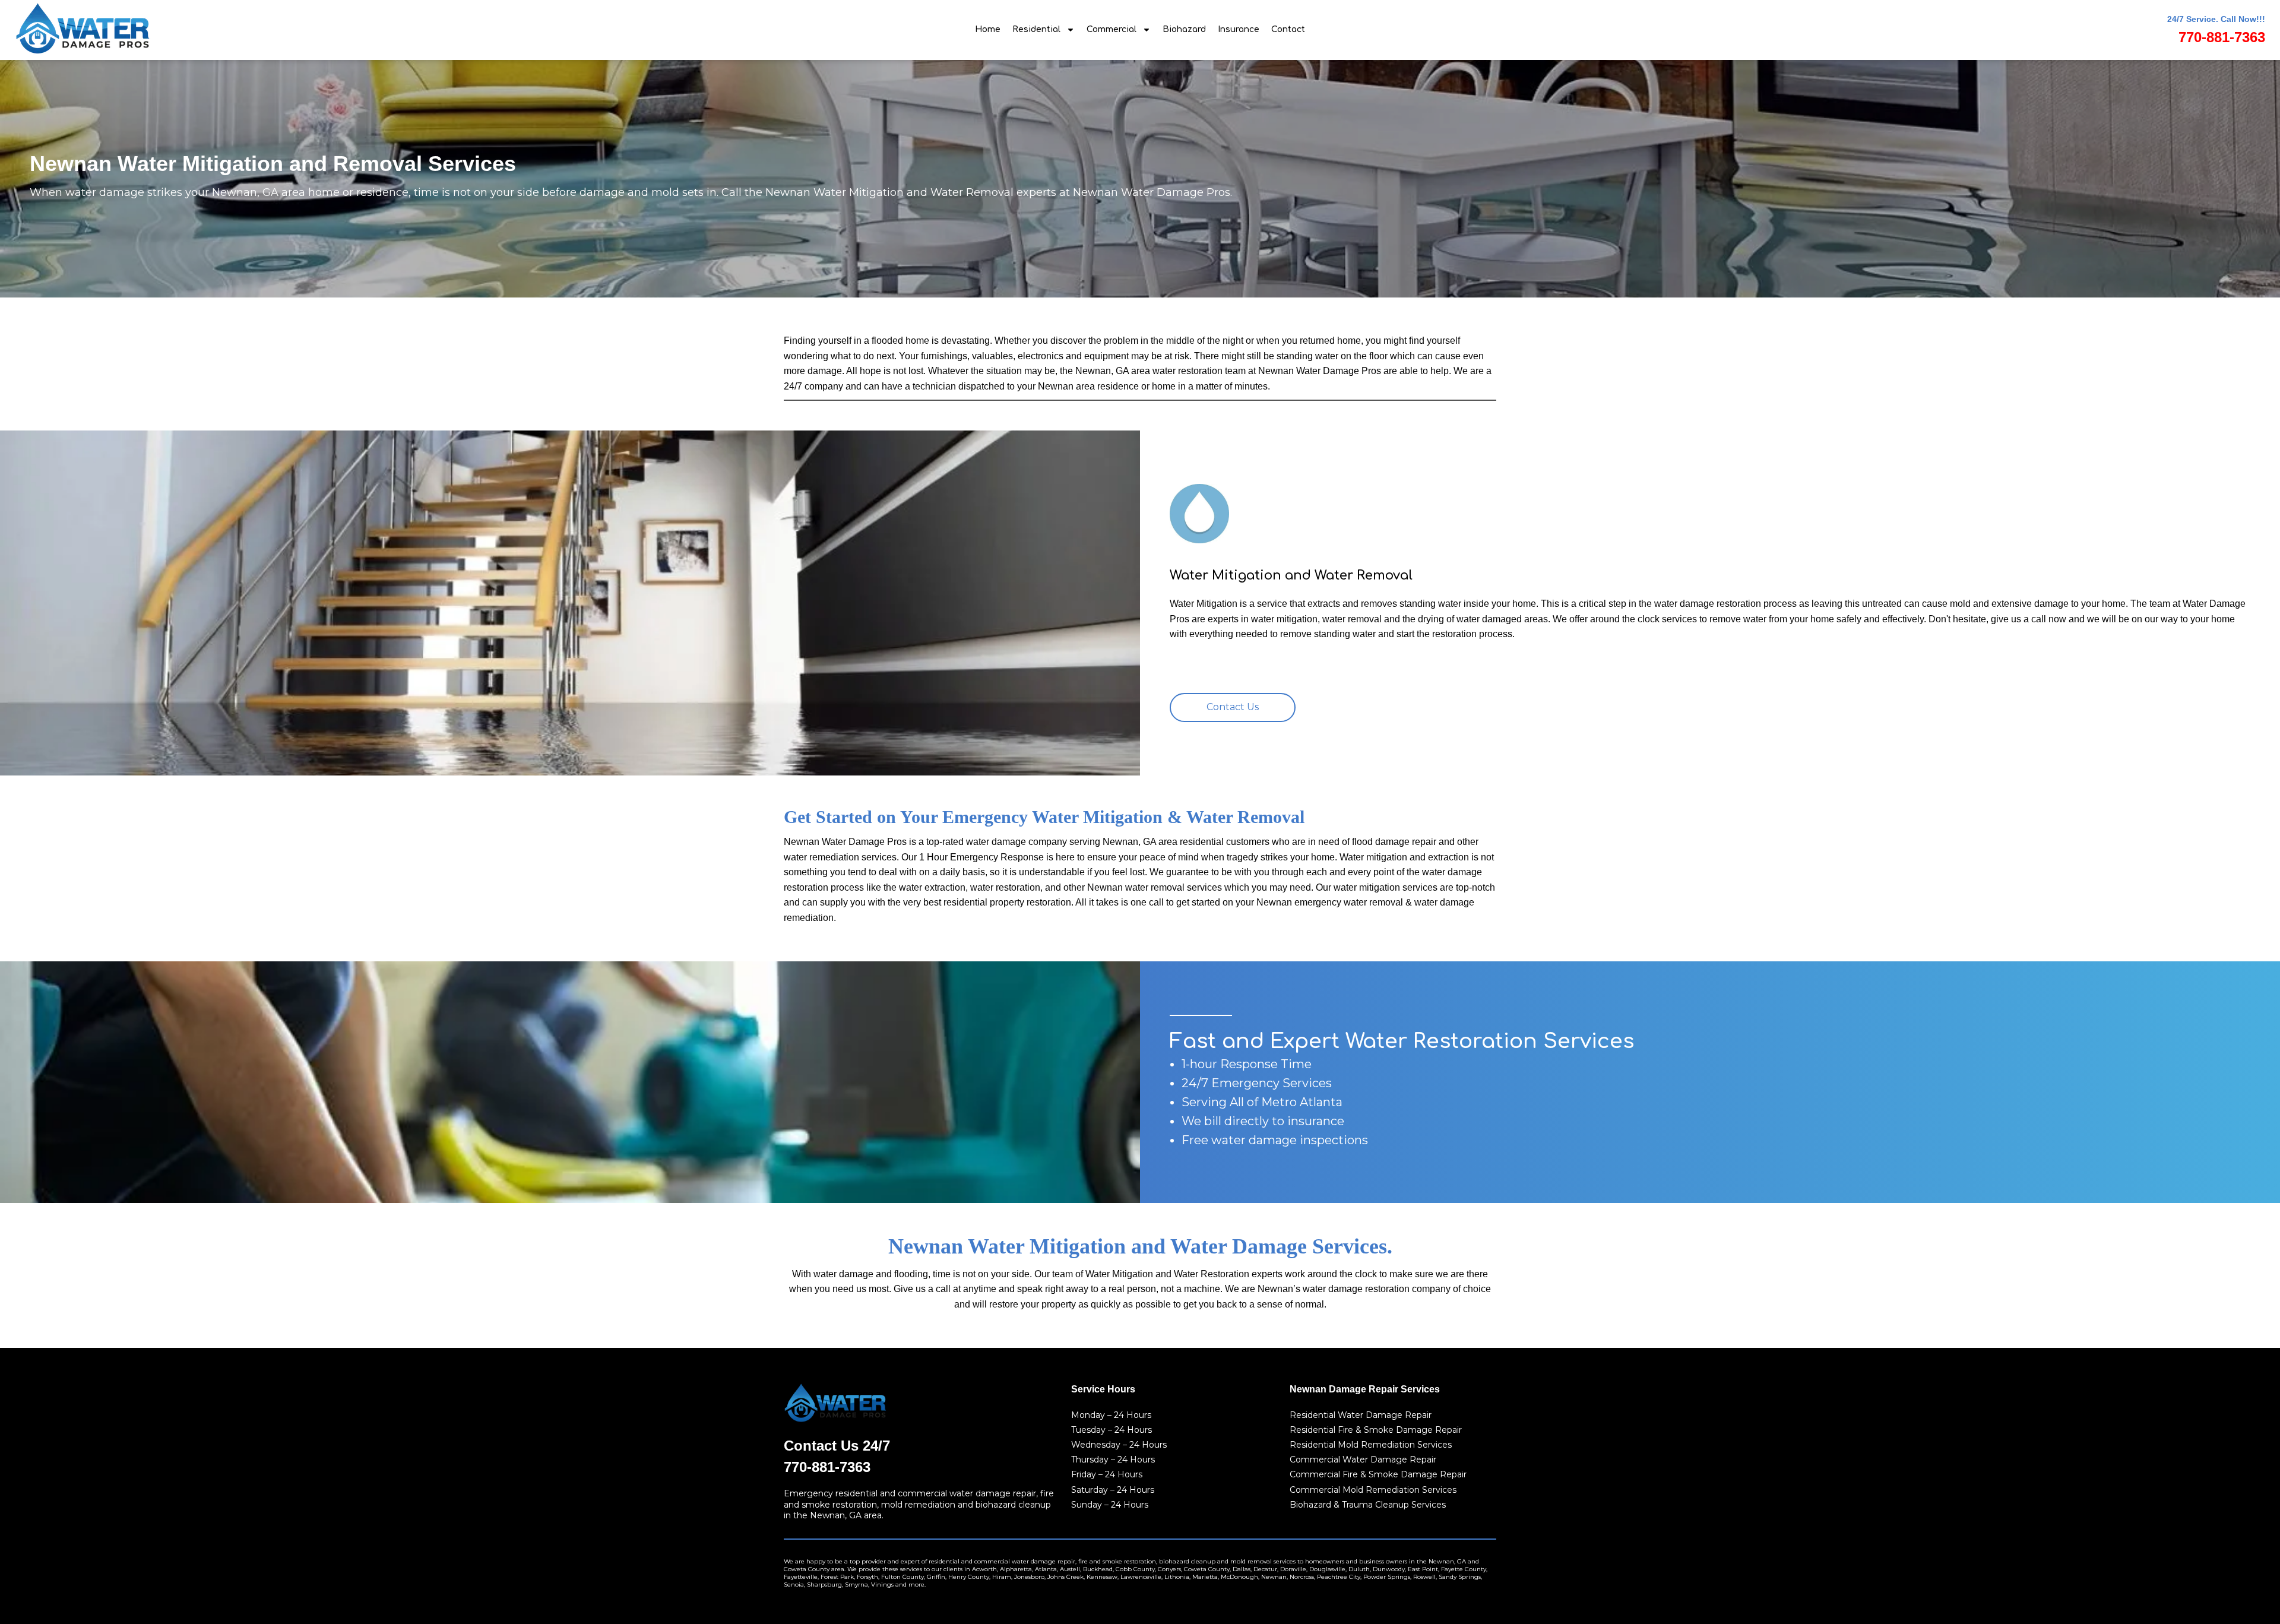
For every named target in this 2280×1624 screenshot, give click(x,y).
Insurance (1239, 29)
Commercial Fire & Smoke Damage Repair (1378, 1474)
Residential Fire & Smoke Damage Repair (1376, 1430)
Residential (1036, 29)
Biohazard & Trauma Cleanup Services (1368, 1505)
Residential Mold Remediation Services (1371, 1445)
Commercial (1111, 29)
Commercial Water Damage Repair (1363, 1460)
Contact (1288, 29)
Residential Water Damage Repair (1361, 1415)
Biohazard (1184, 29)
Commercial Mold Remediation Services (1373, 1490)
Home (988, 29)
